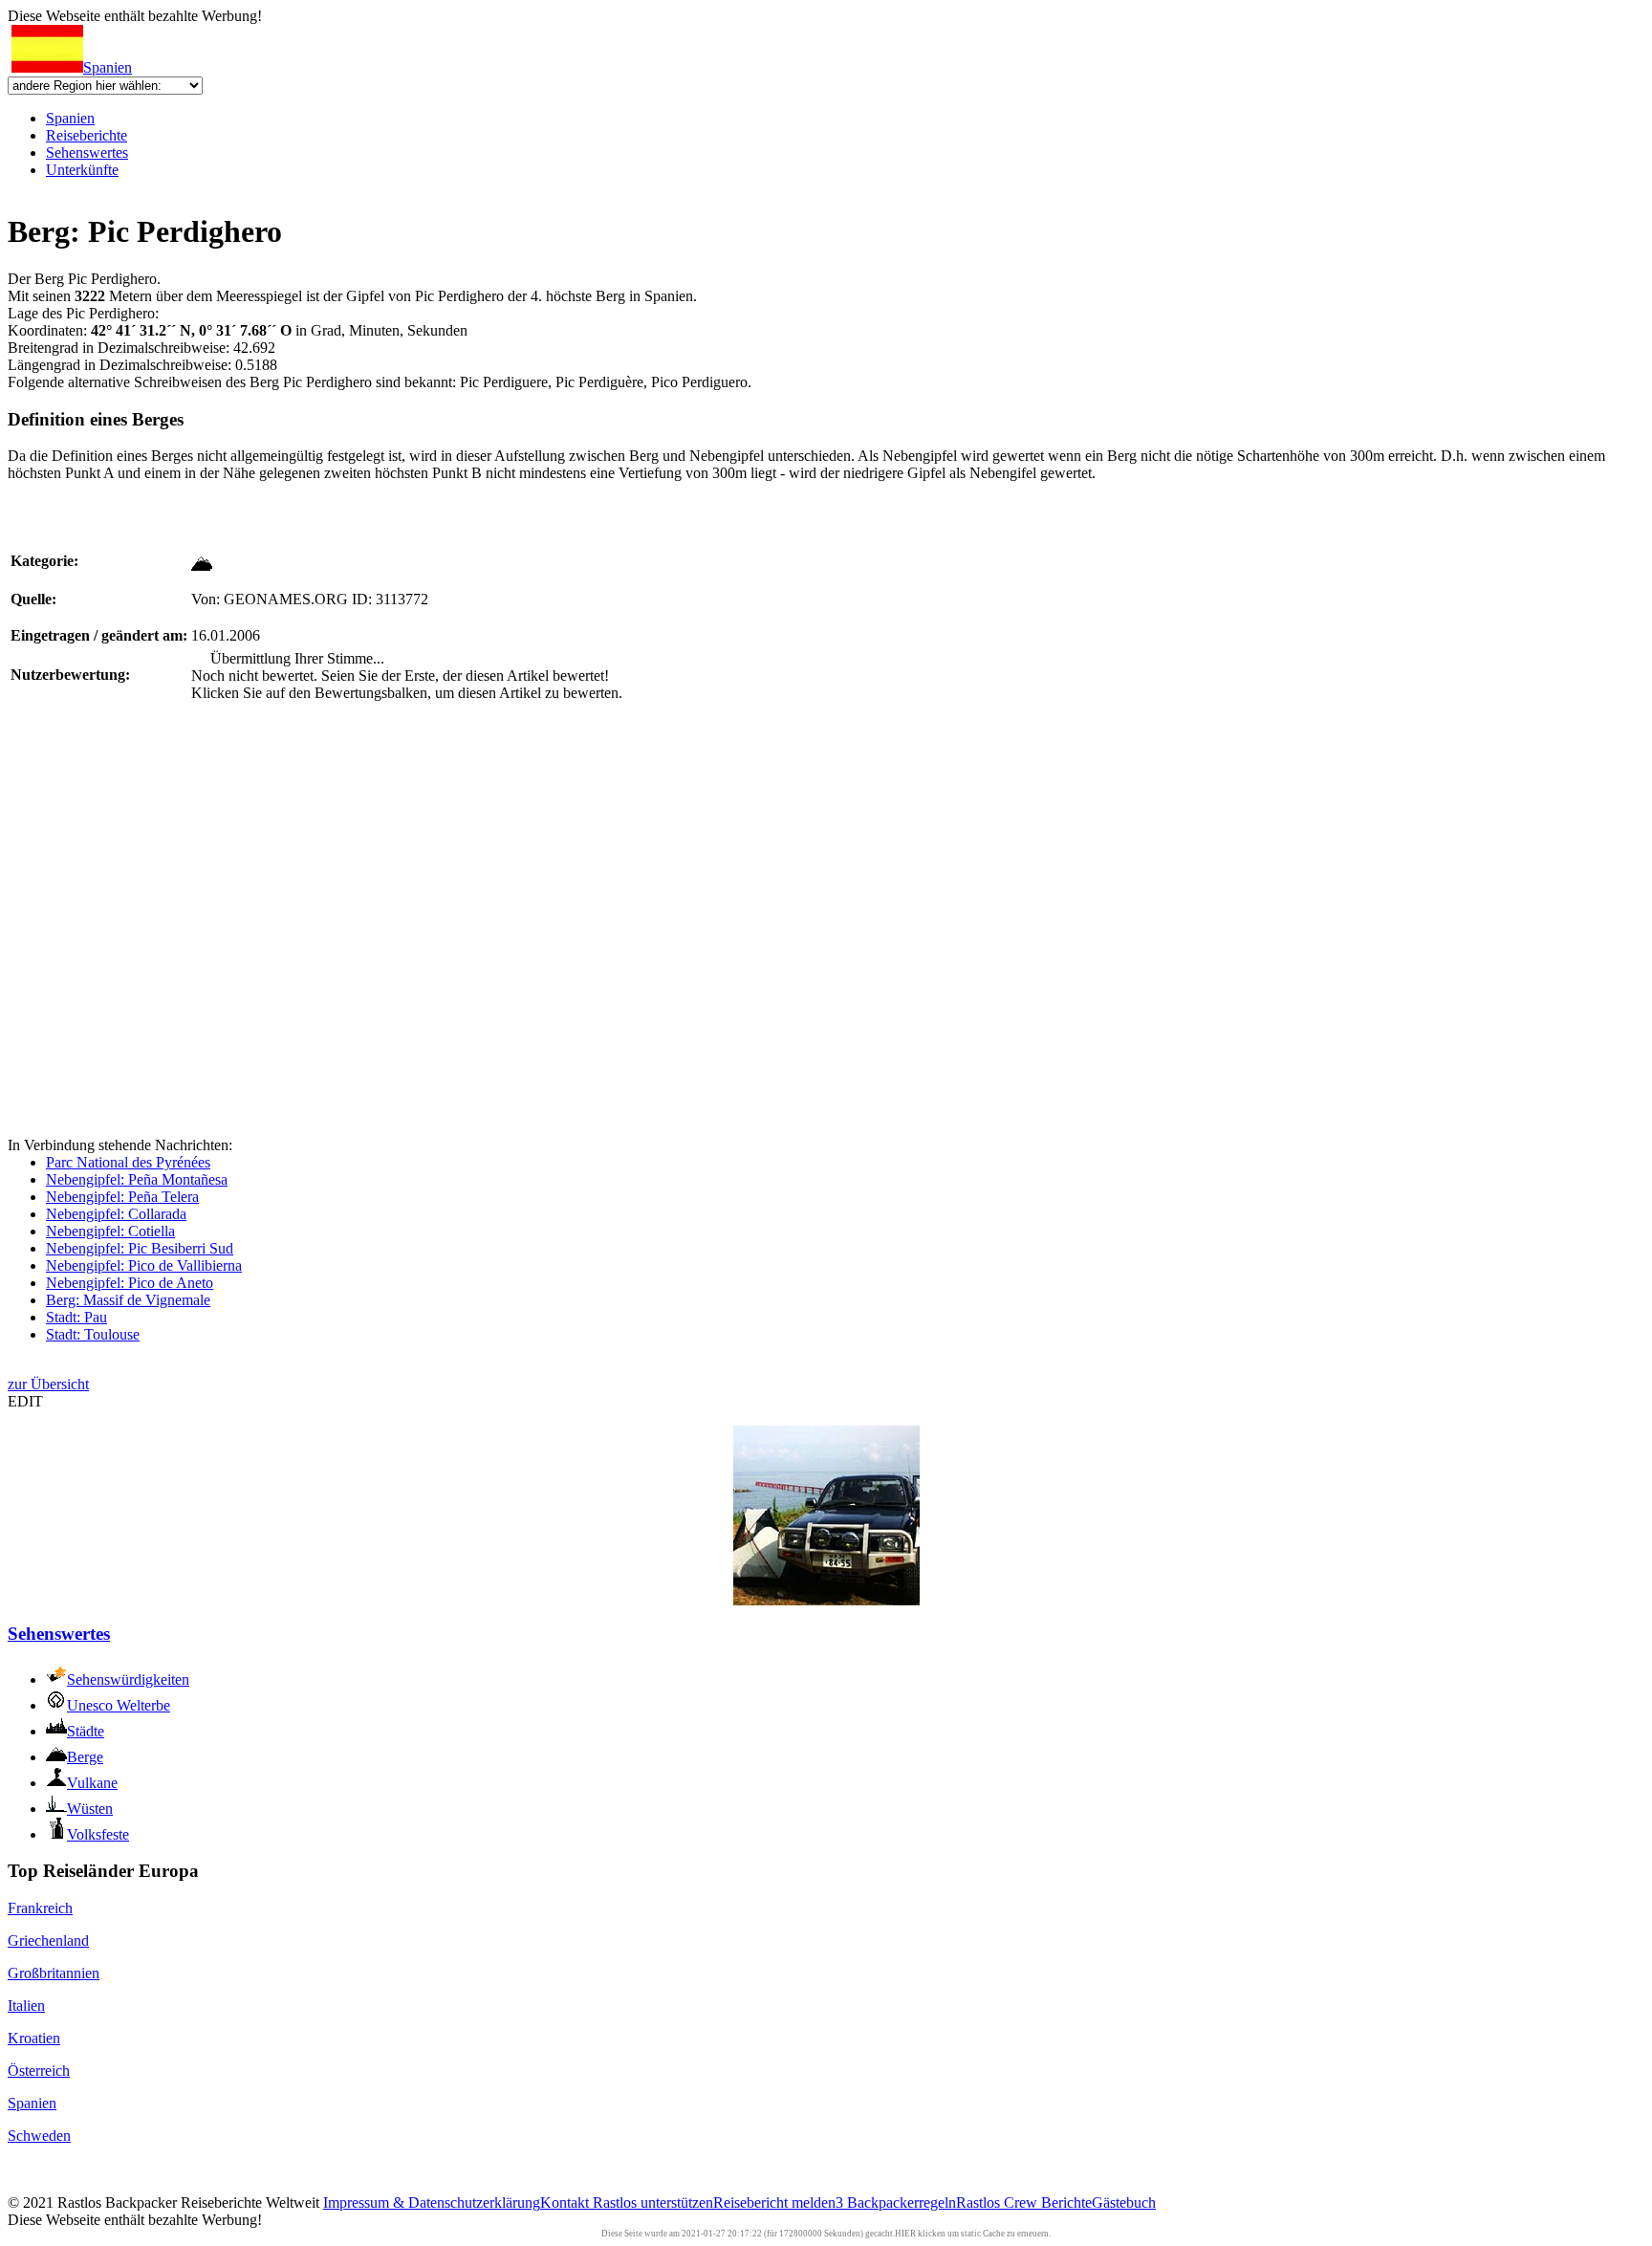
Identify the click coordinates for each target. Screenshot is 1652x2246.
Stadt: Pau (76, 1317)
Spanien (108, 67)
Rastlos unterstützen (653, 2202)
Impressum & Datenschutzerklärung (432, 2202)
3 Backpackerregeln (896, 2202)
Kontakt (566, 2202)
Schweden (39, 2136)
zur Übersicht (48, 1384)
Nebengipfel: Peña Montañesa (137, 1179)
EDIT (25, 1401)
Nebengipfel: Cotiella (110, 1231)
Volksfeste (98, 1834)
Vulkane (92, 1783)
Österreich (39, 2071)
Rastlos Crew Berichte (1024, 2202)
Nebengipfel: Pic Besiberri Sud (140, 1248)
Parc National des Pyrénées (128, 1162)
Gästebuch (1124, 2202)
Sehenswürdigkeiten (128, 1679)
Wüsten (90, 1809)
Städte (86, 1731)
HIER (905, 2234)
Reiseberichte (87, 135)
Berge (85, 1757)
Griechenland (48, 1941)
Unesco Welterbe (119, 1705)
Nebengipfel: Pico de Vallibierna (144, 1265)
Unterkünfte (82, 170)
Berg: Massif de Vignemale (128, 1300)
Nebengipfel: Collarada (116, 1214)
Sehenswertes (87, 153)
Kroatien (34, 2038)
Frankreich (40, 1908)
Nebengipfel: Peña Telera (122, 1197)
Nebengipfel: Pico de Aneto (130, 1283)
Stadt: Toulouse (93, 1334)
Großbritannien (54, 1973)
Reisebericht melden (774, 2202)
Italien (26, 2006)
